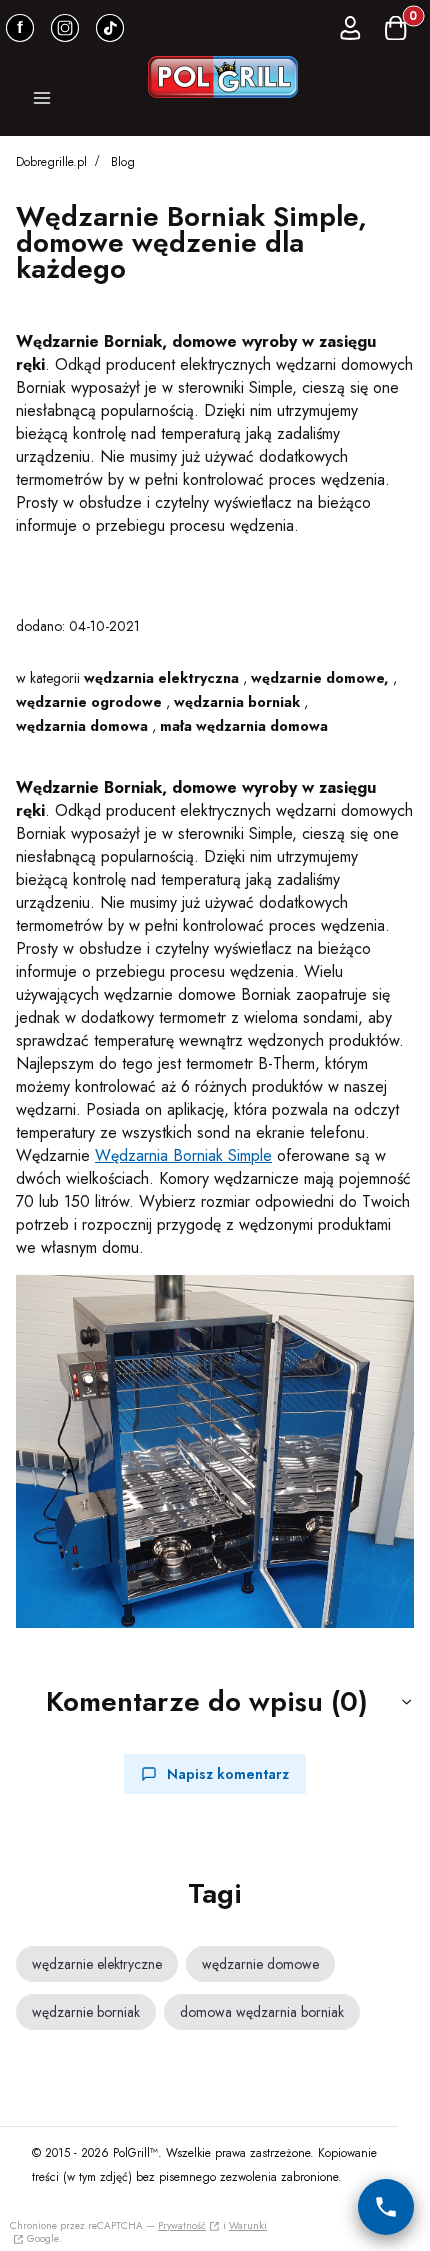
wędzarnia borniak (237, 702)
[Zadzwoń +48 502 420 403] (386, 2207)
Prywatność (182, 2225)
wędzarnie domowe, (320, 678)
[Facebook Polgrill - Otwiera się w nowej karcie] (20, 28)
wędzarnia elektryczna (161, 678)
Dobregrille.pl (51, 162)
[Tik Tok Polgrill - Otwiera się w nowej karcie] (110, 28)
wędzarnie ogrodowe (89, 702)
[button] (42, 101)
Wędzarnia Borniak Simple (183, 1155)
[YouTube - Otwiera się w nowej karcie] (65, 28)
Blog (123, 162)
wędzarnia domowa (82, 726)
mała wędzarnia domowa (244, 726)
